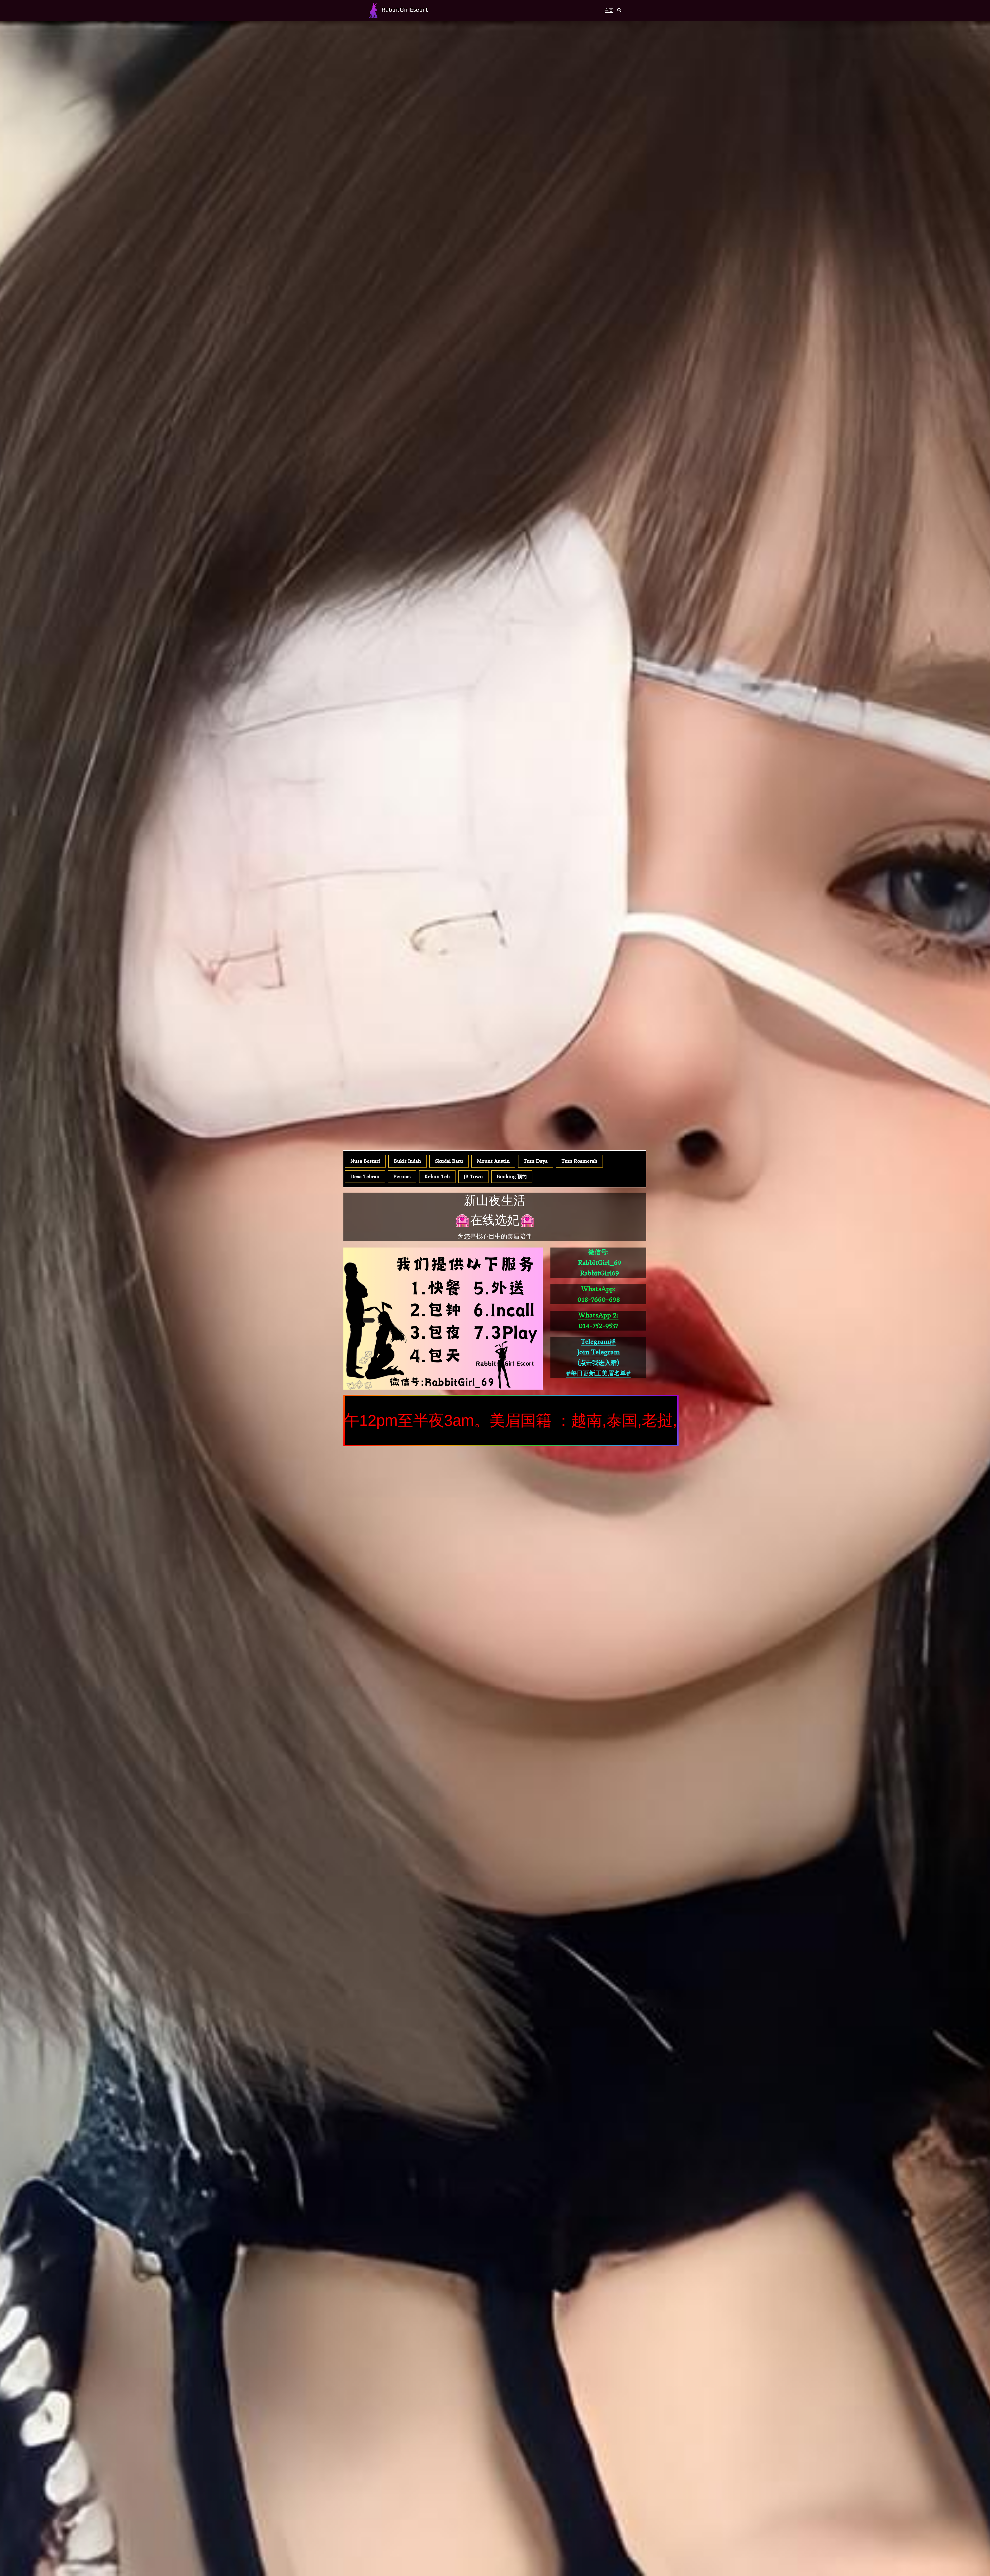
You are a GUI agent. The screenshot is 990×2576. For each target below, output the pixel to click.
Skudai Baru (449, 1161)
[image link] (373, 10)
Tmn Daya (536, 1161)
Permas (402, 1176)
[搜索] (619, 10)
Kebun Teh (437, 1176)
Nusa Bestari (365, 1161)
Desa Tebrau (365, 1176)
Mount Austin (493, 1161)
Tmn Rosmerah (579, 1161)
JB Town (473, 1176)
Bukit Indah (407, 1161)
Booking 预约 (512, 1176)
